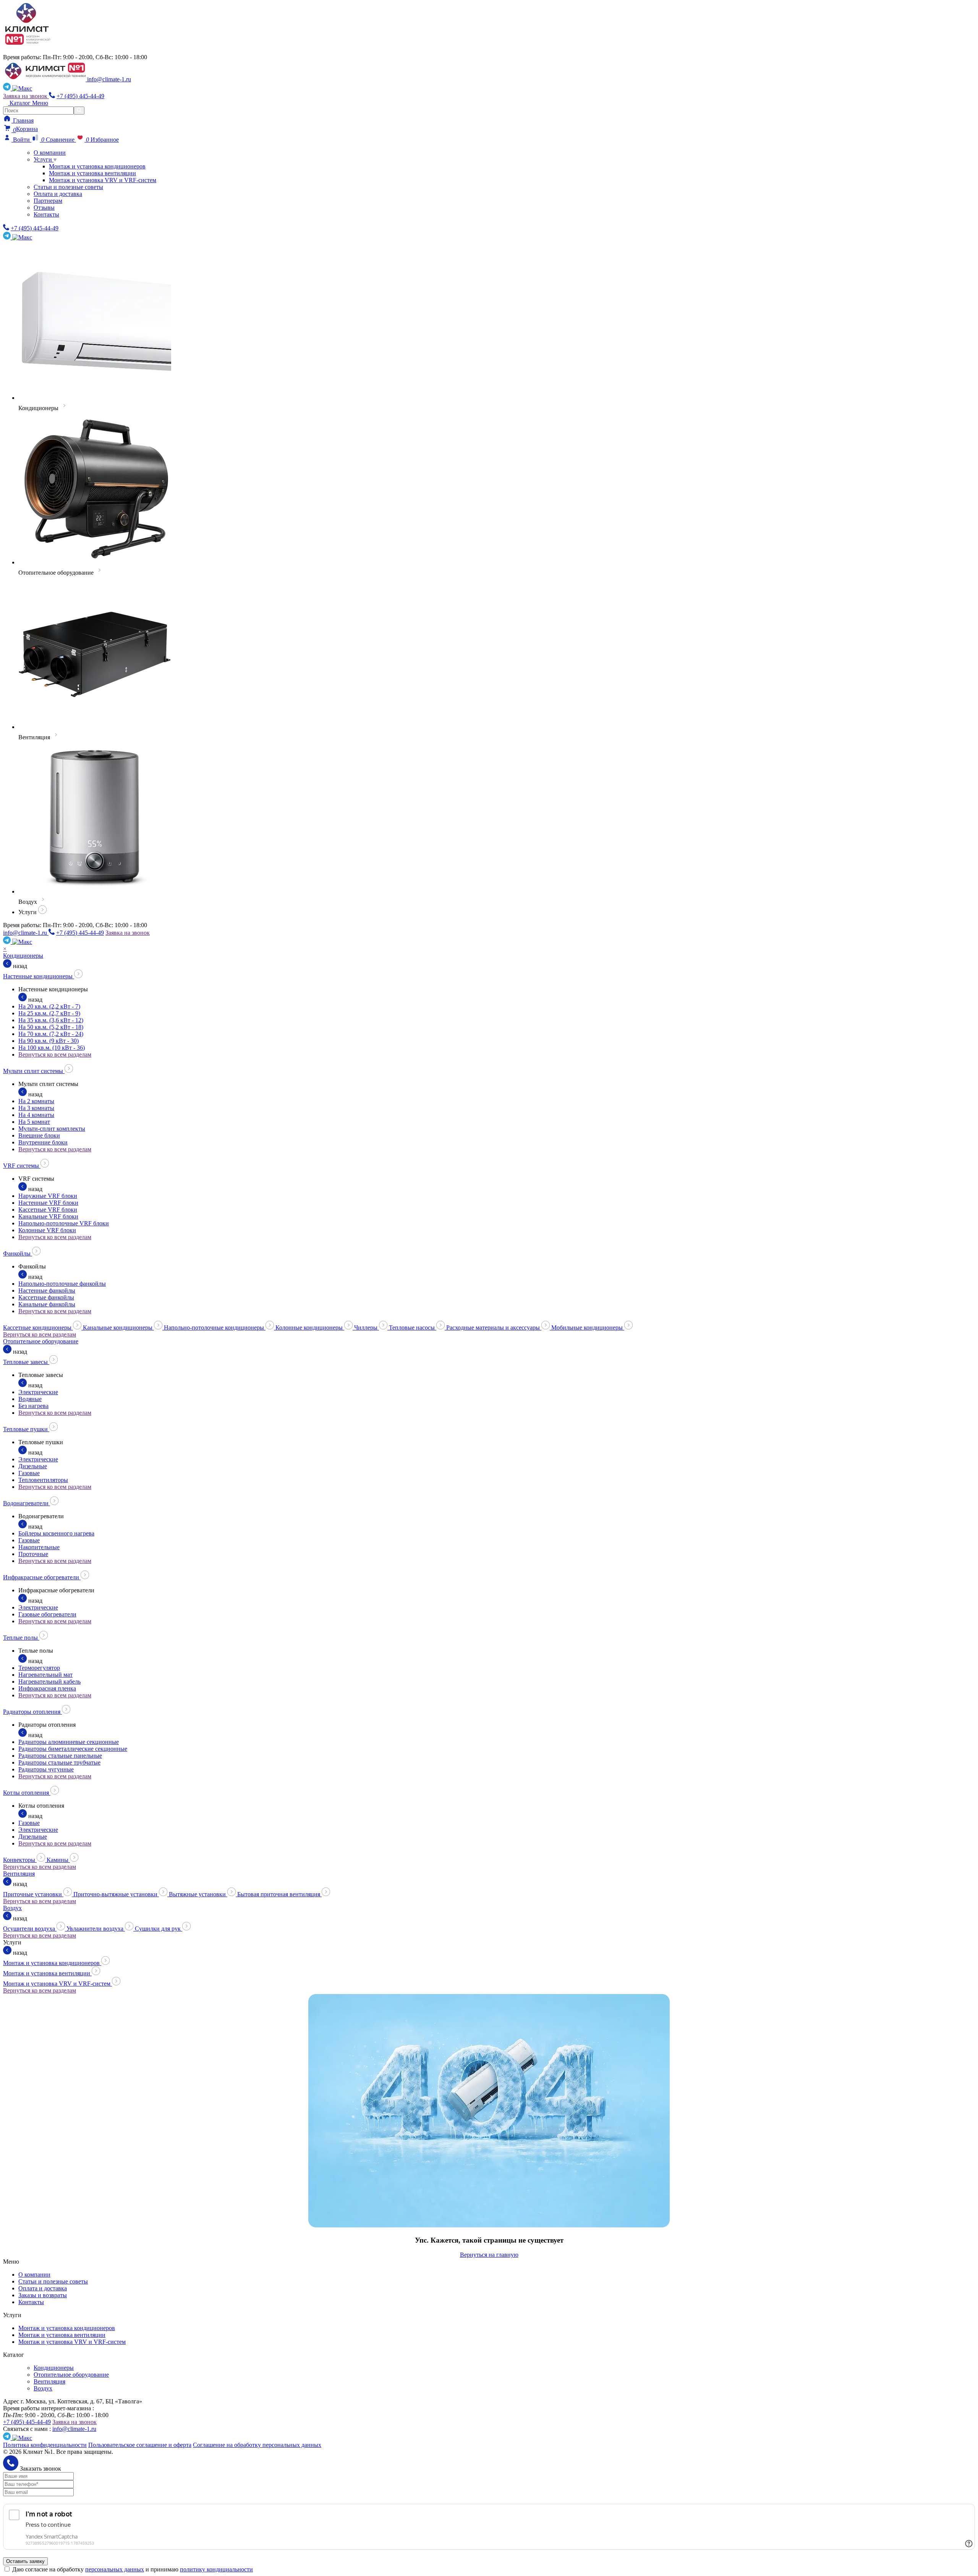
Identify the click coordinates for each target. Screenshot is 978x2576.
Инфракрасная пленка (47, 1688)
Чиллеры (367, 1328)
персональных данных (115, 2569)
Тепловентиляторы (43, 1480)
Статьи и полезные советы (68, 187)
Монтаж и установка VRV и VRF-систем (103, 180)
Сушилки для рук (159, 1929)
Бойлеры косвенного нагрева (56, 1533)
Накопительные (39, 1547)
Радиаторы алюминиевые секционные (69, 1742)
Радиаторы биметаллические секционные (73, 1749)
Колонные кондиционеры (310, 1328)
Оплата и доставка (58, 194)
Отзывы (44, 208)
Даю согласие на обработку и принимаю (133, 2569)
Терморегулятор (39, 1668)
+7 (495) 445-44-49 (80, 96)
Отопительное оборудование (41, 1341)
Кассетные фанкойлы (46, 1297)
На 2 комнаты (36, 1101)
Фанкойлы (18, 1253)
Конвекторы (20, 1860)
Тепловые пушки (26, 1429)
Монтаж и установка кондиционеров (97, 166)
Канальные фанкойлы (47, 1304)
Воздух (12, 1908)
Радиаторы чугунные (46, 1769)
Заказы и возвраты (43, 2295)
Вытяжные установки (198, 1894)
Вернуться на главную (489, 2255)
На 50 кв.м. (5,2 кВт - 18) (51, 1027)
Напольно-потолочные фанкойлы (62, 1284)
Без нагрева (33, 1406)
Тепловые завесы (26, 1362)
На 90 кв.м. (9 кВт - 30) (49, 1041)
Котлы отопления (27, 1793)
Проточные (33, 1554)
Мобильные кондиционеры (588, 1328)
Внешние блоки (39, 1135)
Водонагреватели (27, 1503)
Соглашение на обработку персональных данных (257, 2445)
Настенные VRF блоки (48, 1203)
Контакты (46, 214)
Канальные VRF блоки (48, 1216)
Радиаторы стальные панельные (60, 1756)
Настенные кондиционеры (39, 976)
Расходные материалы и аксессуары (494, 1328)
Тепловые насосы (413, 1328)
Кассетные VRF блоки (48, 1210)
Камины (58, 1860)
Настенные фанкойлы (47, 1290)
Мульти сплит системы (34, 1071)
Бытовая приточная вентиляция (279, 1894)
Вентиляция (19, 1874)
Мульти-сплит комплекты (52, 1129)
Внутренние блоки (43, 1142)
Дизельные (33, 1466)
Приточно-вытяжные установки (116, 1894)
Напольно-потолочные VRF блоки (64, 1223)
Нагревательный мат (45, 1675)
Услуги (44, 159)
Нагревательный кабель (49, 1682)
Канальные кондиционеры (118, 1328)
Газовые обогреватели (47, 1614)
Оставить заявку (25, 2561)
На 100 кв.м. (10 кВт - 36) (52, 1048)
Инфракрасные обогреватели (42, 1577)
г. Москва (21, 50)
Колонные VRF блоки (47, 1230)
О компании (50, 153)
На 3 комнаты (36, 1108)
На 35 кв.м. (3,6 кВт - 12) (51, 1020)
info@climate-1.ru (109, 79)
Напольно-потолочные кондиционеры (215, 1328)
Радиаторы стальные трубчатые (59, 1762)
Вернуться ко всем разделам (55, 1054)
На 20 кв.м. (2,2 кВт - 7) (49, 1006)
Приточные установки (33, 1894)
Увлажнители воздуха (96, 1929)
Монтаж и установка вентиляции (92, 173)
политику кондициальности (216, 2569)
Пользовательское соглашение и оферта (140, 2445)
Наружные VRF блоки (48, 1196)
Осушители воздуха (30, 1929)
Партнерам (48, 201)
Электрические (38, 1392)
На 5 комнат (34, 1122)
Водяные (30, 1399)
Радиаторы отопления (32, 1712)
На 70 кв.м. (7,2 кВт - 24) (51, 1034)
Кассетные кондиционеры (38, 1328)
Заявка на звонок (26, 96)
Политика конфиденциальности (45, 2445)
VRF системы (22, 1166)
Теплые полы (21, 1638)
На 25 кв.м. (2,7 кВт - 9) (49, 1013)
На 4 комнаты (36, 1115)
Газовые (29, 1473)
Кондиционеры (23, 956)
